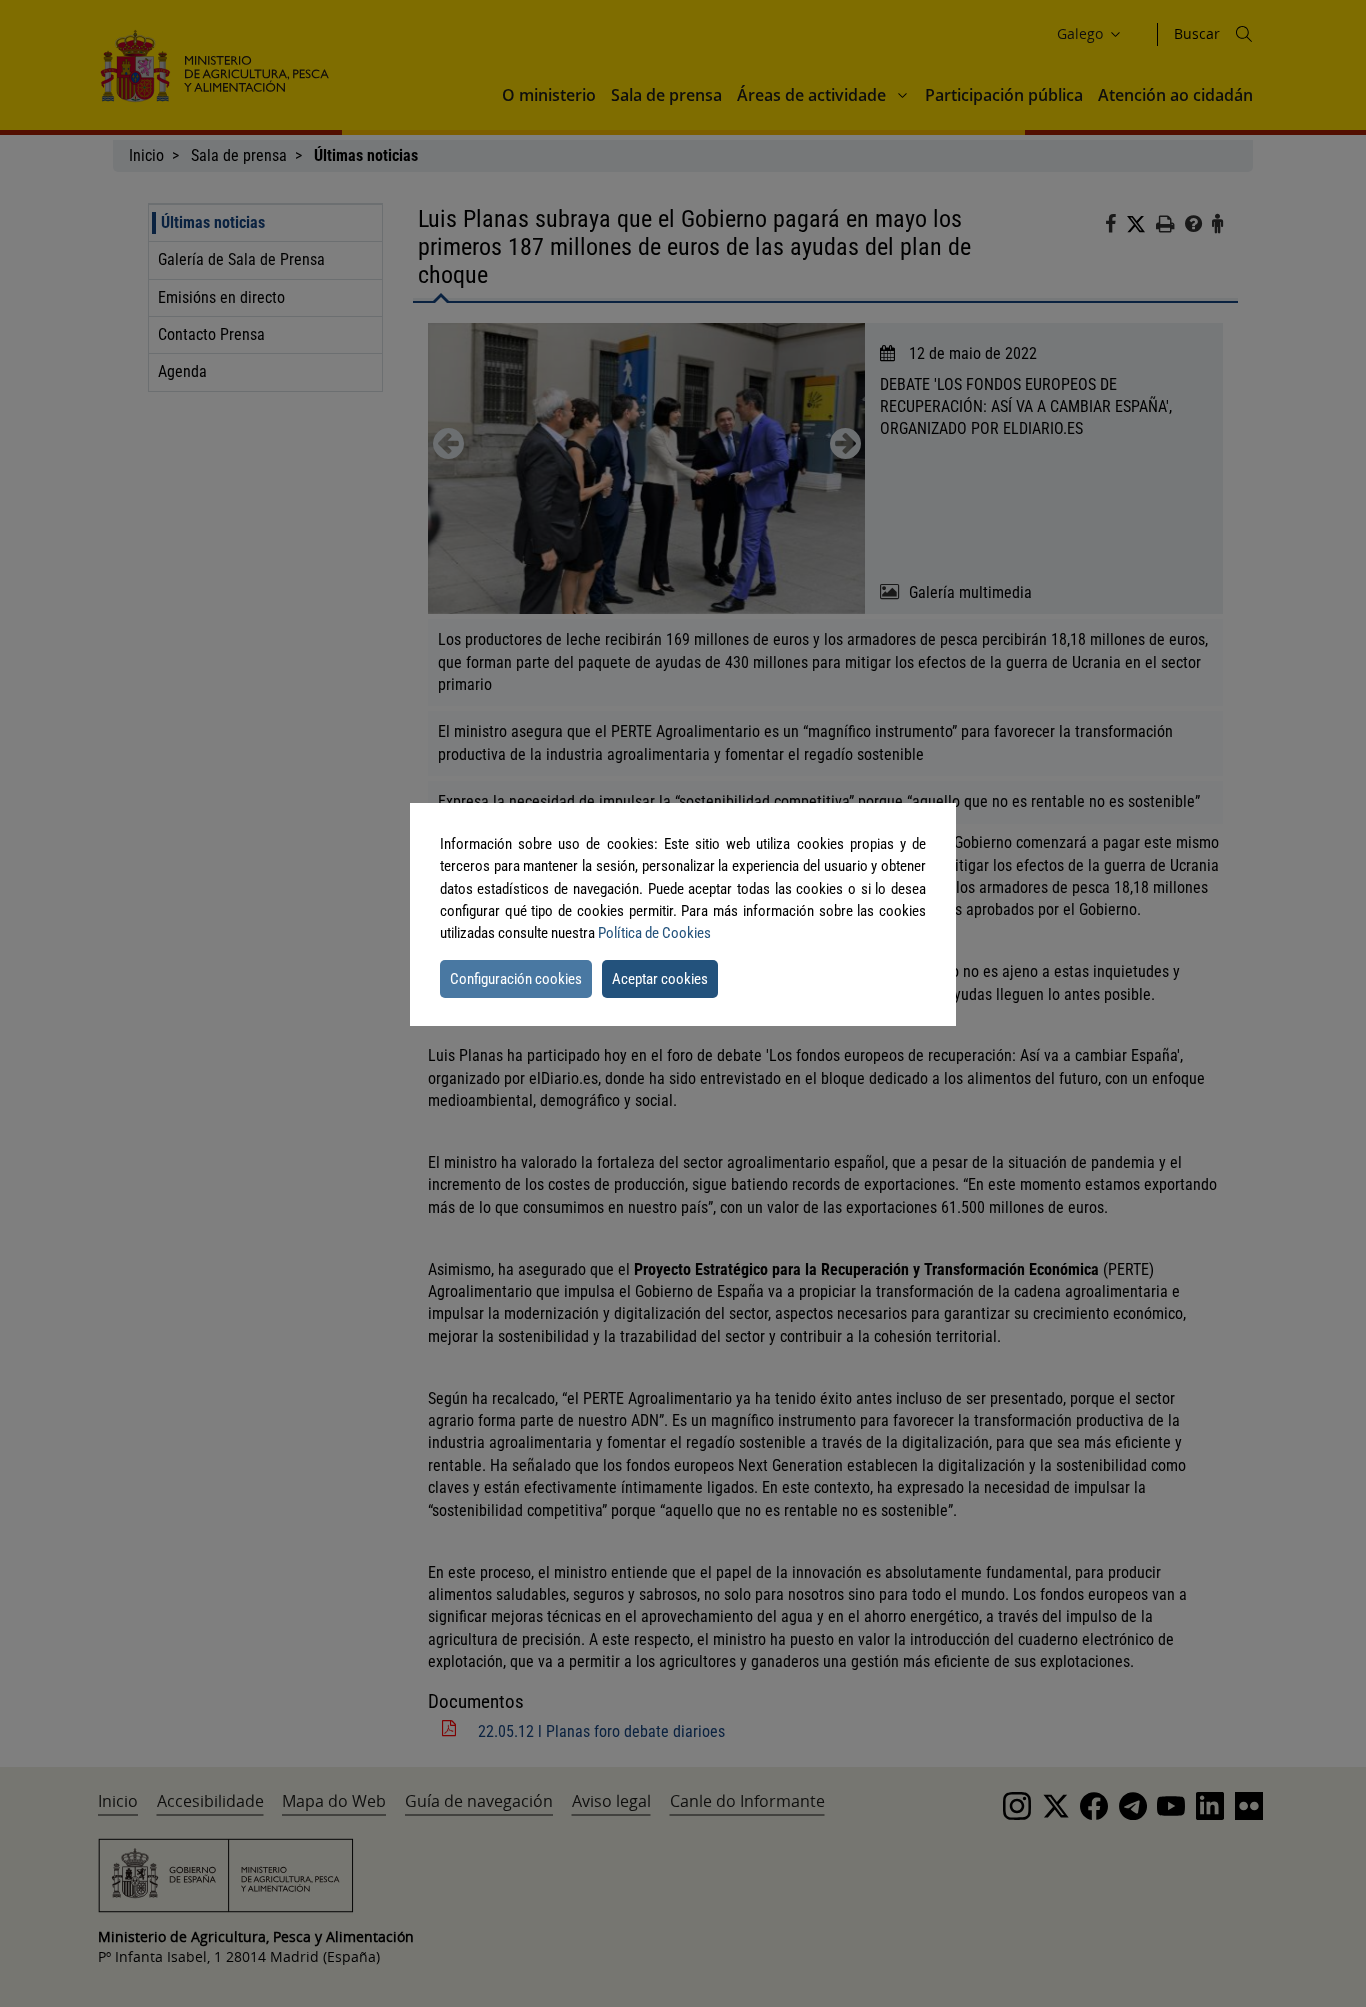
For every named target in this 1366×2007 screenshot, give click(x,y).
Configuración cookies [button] (516, 979)
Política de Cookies (654, 933)
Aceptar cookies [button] (660, 979)
